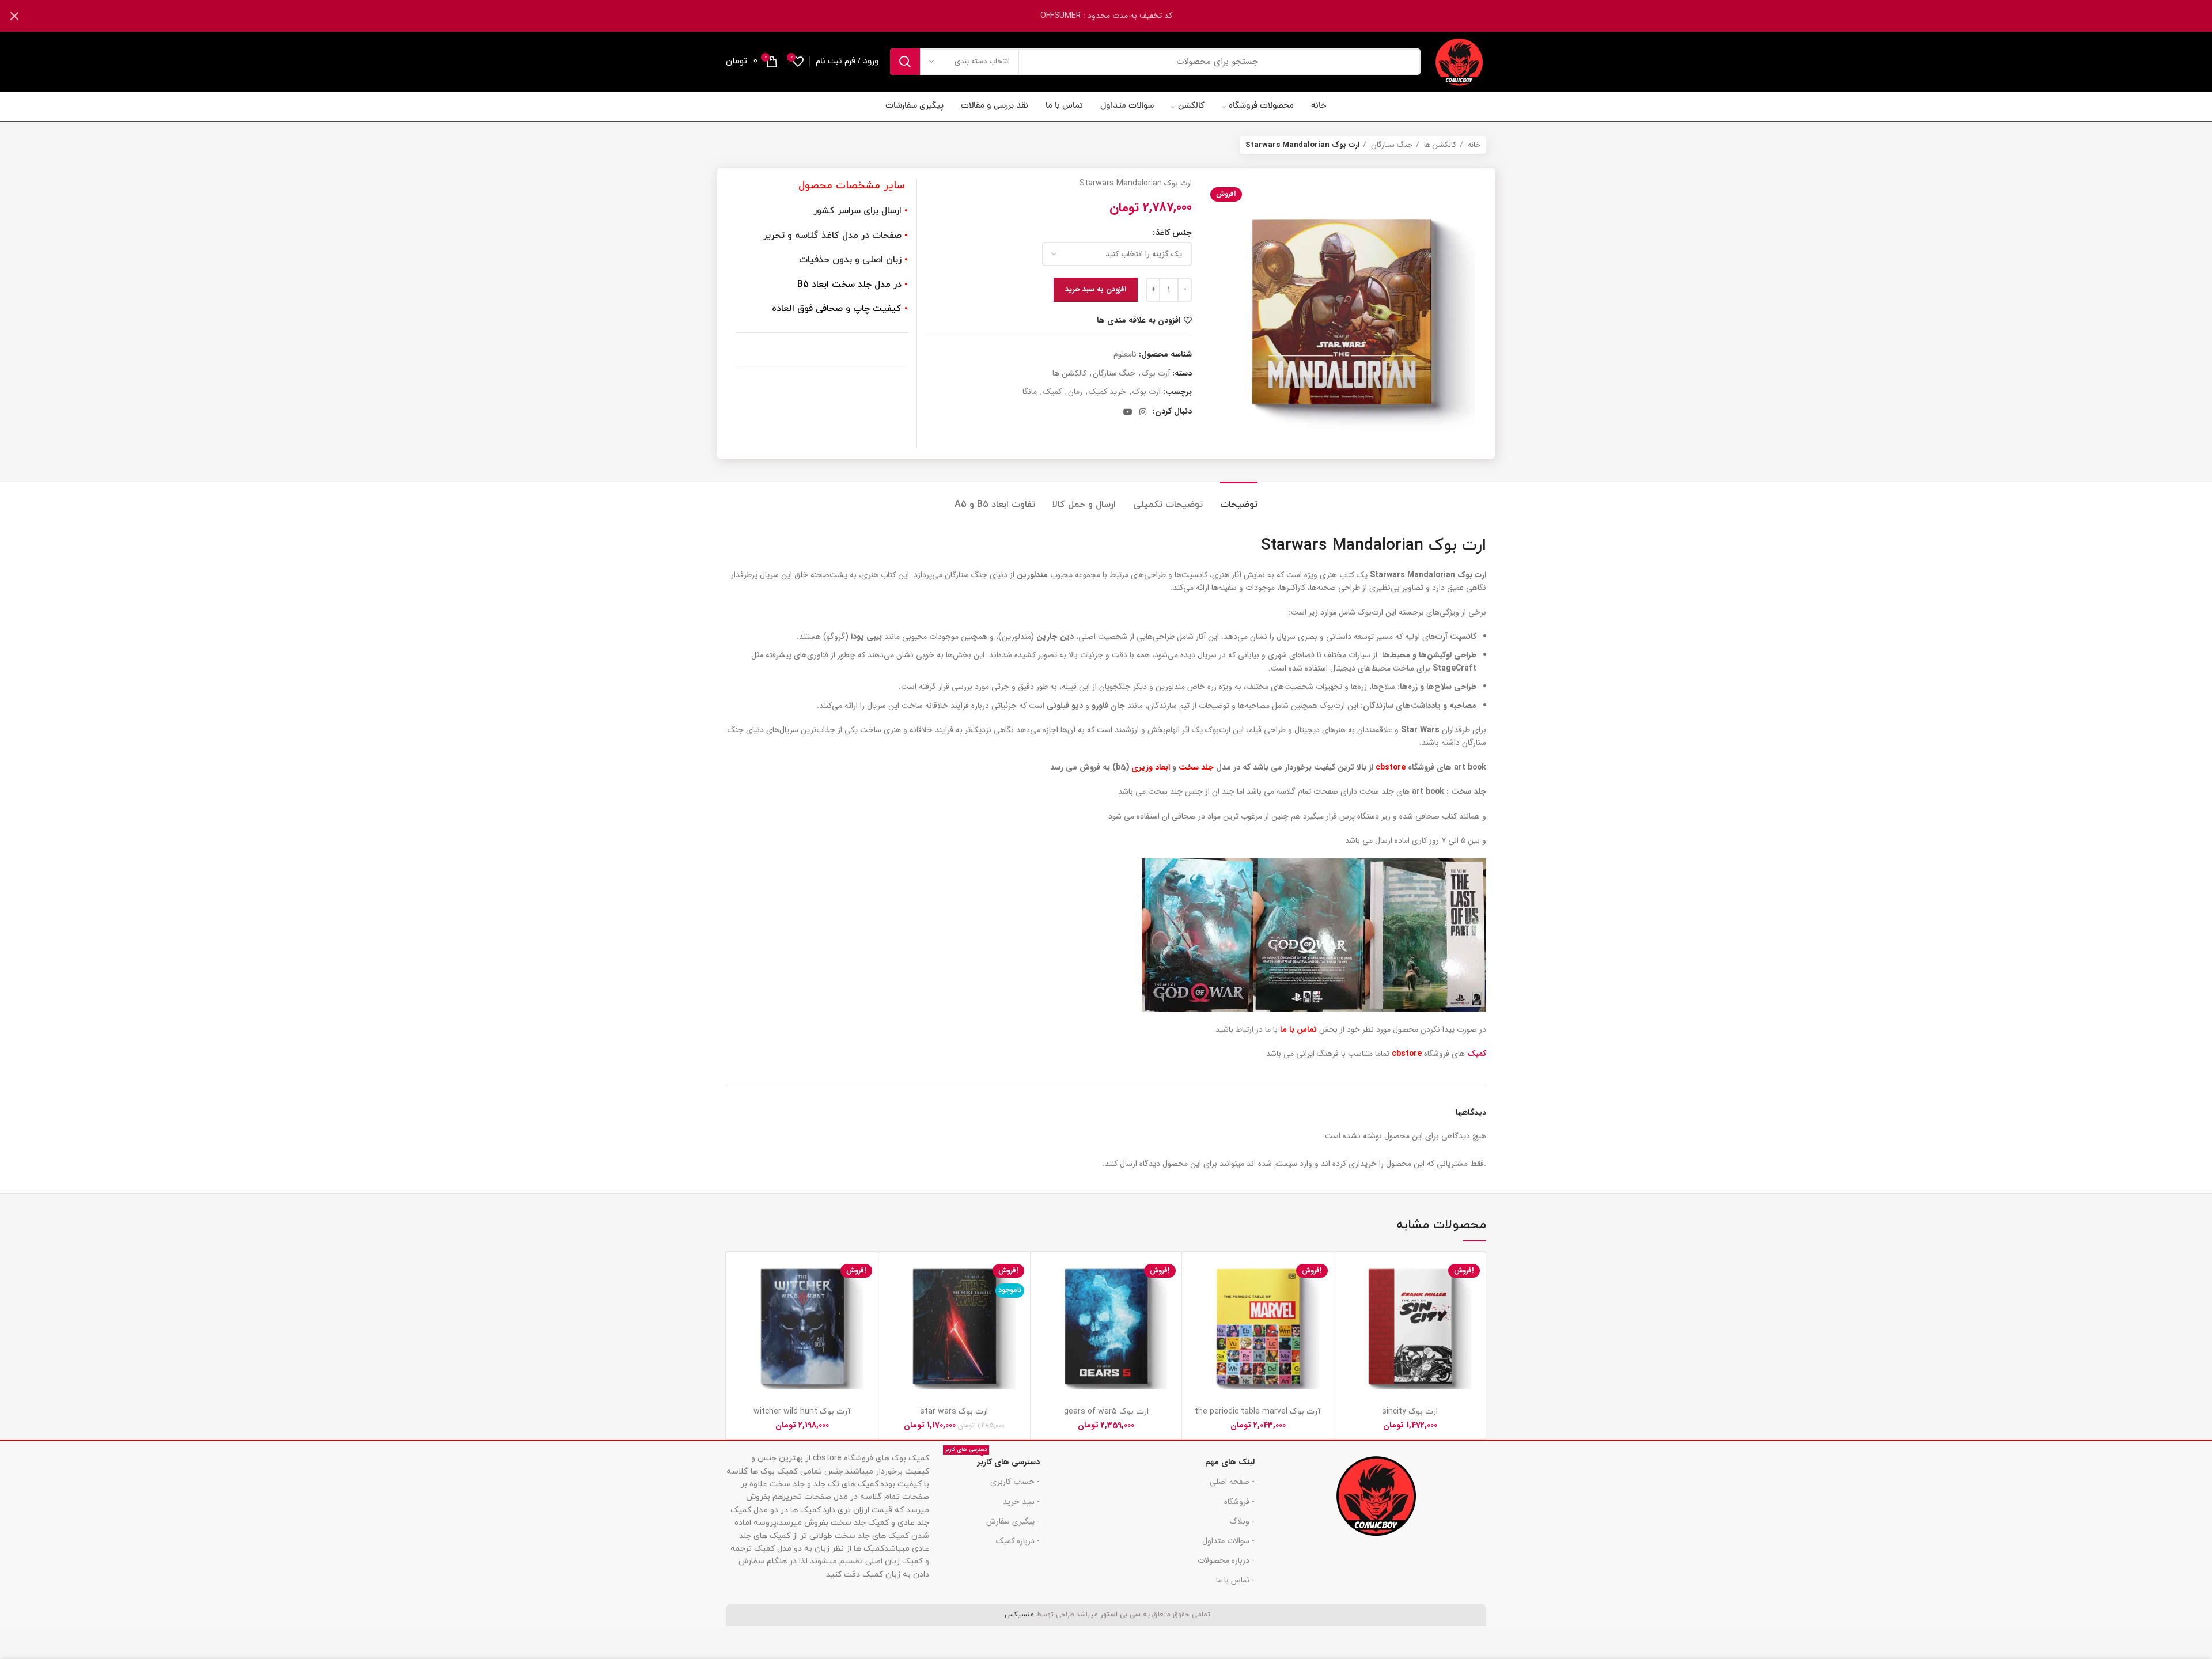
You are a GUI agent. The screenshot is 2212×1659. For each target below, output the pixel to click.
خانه (1473, 145)
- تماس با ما (1235, 1580)
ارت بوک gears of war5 (1106, 1412)
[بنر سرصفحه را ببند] (14, 16)
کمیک (1052, 392)
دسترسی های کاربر (993, 1460)
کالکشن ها (1439, 145)
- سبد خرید (1021, 1502)
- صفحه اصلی (1232, 1482)
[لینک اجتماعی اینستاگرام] (1143, 412)
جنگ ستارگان (1391, 145)
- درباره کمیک (1018, 1541)
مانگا (1030, 392)
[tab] (1239, 499)
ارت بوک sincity (1410, 1412)
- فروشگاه (1239, 1502)
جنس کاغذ (1174, 233)
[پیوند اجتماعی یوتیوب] (1128, 412)
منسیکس (1018, 1615)
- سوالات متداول (1228, 1541)
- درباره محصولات (1226, 1560)
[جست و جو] (905, 62)
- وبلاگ (1242, 1521)
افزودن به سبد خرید (1096, 289)
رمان (1075, 392)
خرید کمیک (1107, 392)
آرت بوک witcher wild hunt (802, 1412)
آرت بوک (1156, 373)
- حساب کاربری (1015, 1482)
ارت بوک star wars (954, 1412)
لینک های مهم (1230, 1462)
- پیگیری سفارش (1013, 1521)
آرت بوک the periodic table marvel (1258, 1412)
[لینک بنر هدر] (1123, 16)
